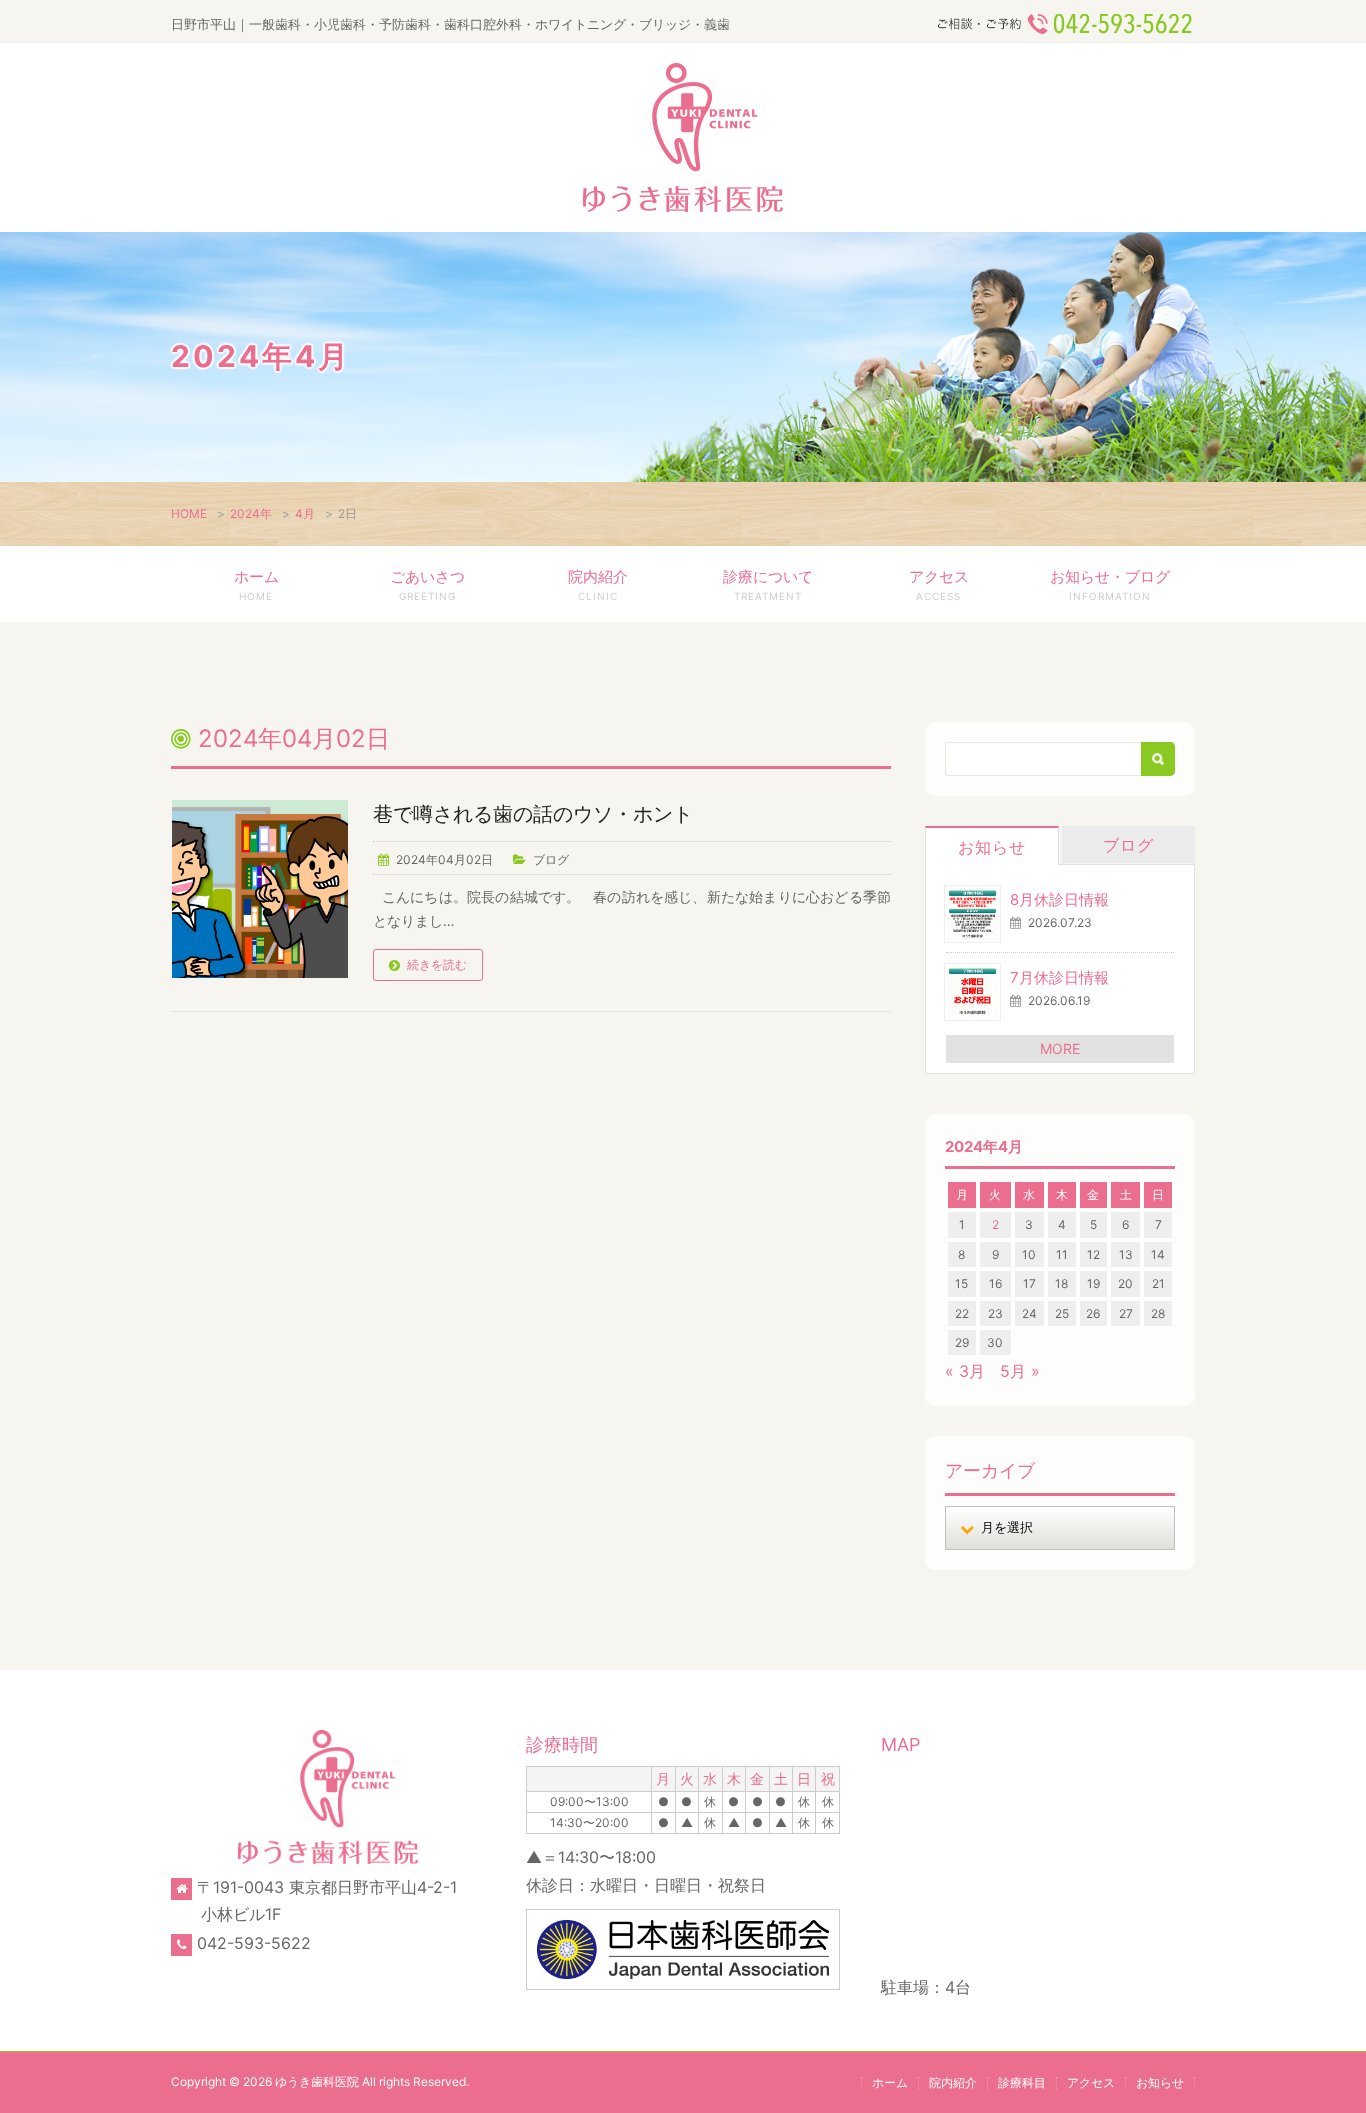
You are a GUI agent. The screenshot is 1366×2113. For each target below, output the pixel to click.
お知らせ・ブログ (1110, 584)
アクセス (939, 584)
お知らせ (992, 847)
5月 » (1020, 1371)
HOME (189, 513)
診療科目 (1022, 2082)
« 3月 (965, 1371)
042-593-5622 (254, 1943)
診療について (768, 584)
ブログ (551, 859)
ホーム (256, 584)
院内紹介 (598, 584)
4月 (305, 513)
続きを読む (437, 964)
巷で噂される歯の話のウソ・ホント (533, 814)
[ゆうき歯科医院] (683, 137)
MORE (1060, 1048)
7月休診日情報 (1059, 977)
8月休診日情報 (1059, 899)
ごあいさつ (427, 584)
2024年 (251, 513)
